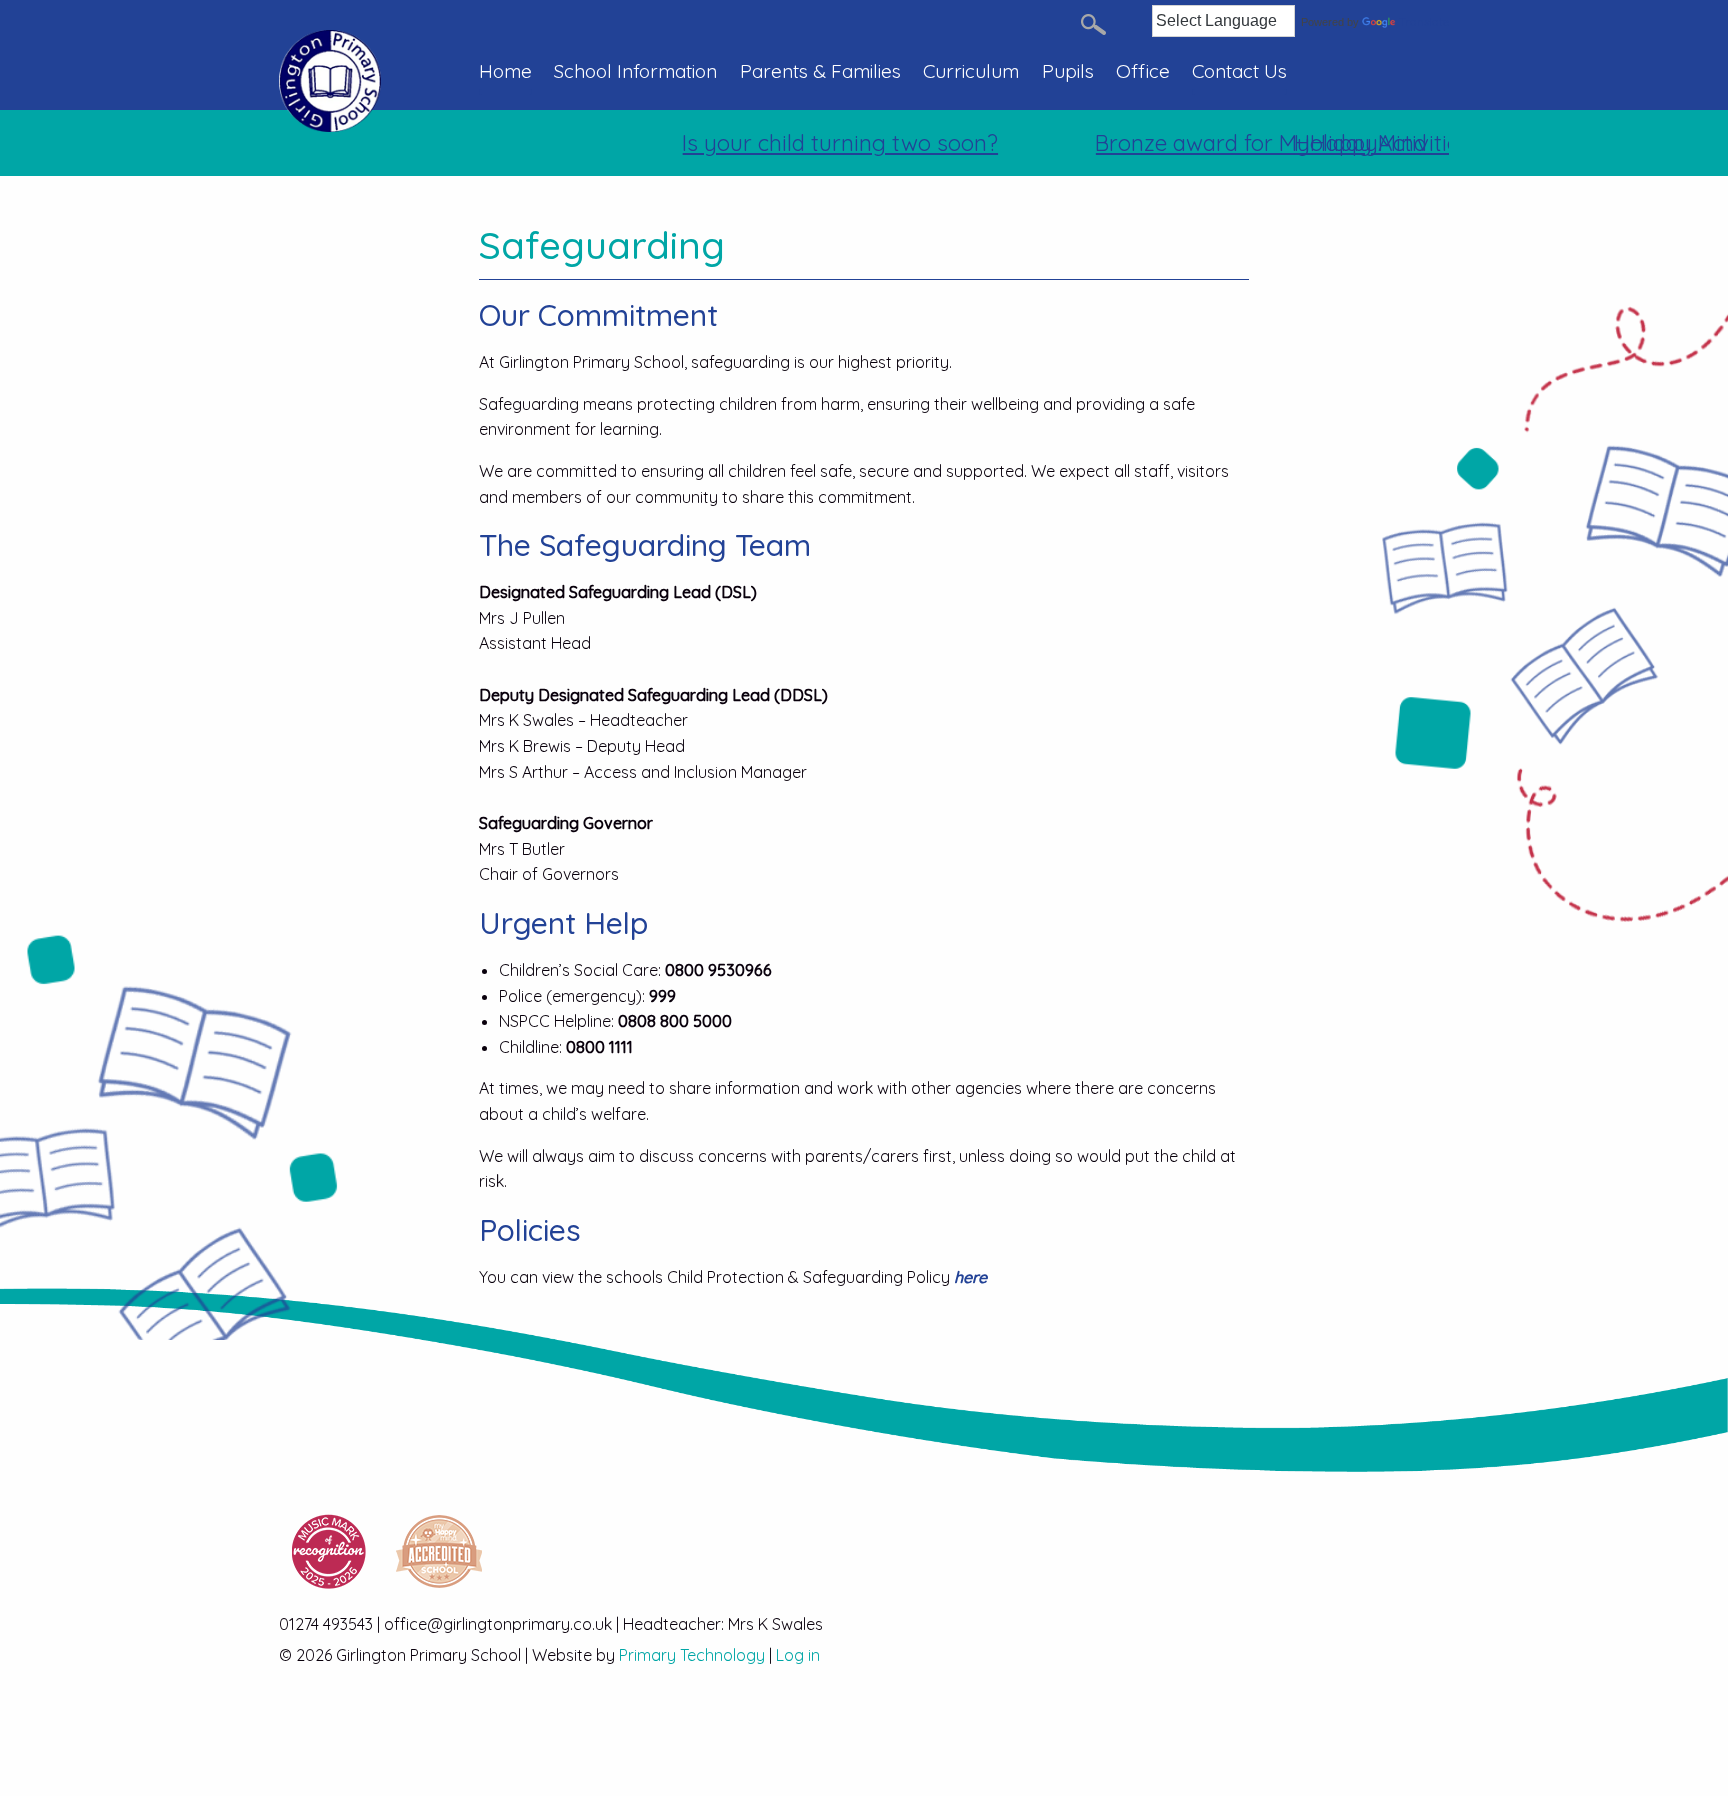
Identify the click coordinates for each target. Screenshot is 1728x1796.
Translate (1424, 22)
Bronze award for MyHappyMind (1229, 142)
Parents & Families (820, 71)
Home (505, 71)
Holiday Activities (1349, 142)
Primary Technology (692, 1655)
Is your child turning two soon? (807, 142)
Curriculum (971, 71)
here (970, 1277)
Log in (798, 1655)
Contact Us (1239, 71)
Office (1143, 71)
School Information (635, 71)
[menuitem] (511, 81)
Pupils (1068, 71)
